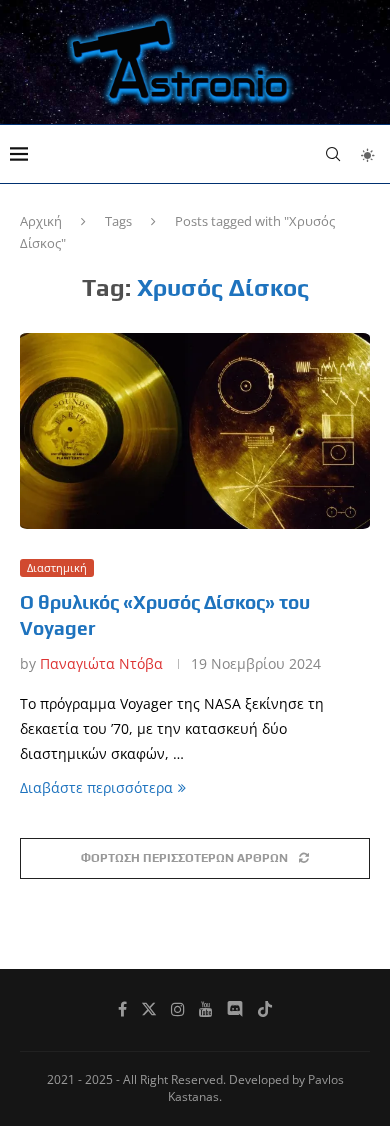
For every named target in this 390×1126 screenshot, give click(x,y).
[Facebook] (122, 1009)
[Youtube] (206, 1009)
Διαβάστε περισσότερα (96, 787)
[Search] (333, 154)
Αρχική (41, 221)
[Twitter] (149, 1009)
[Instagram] (178, 1009)
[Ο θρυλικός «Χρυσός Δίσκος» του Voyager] (195, 431)
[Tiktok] (265, 1009)
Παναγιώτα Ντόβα (101, 663)
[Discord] (235, 1009)
